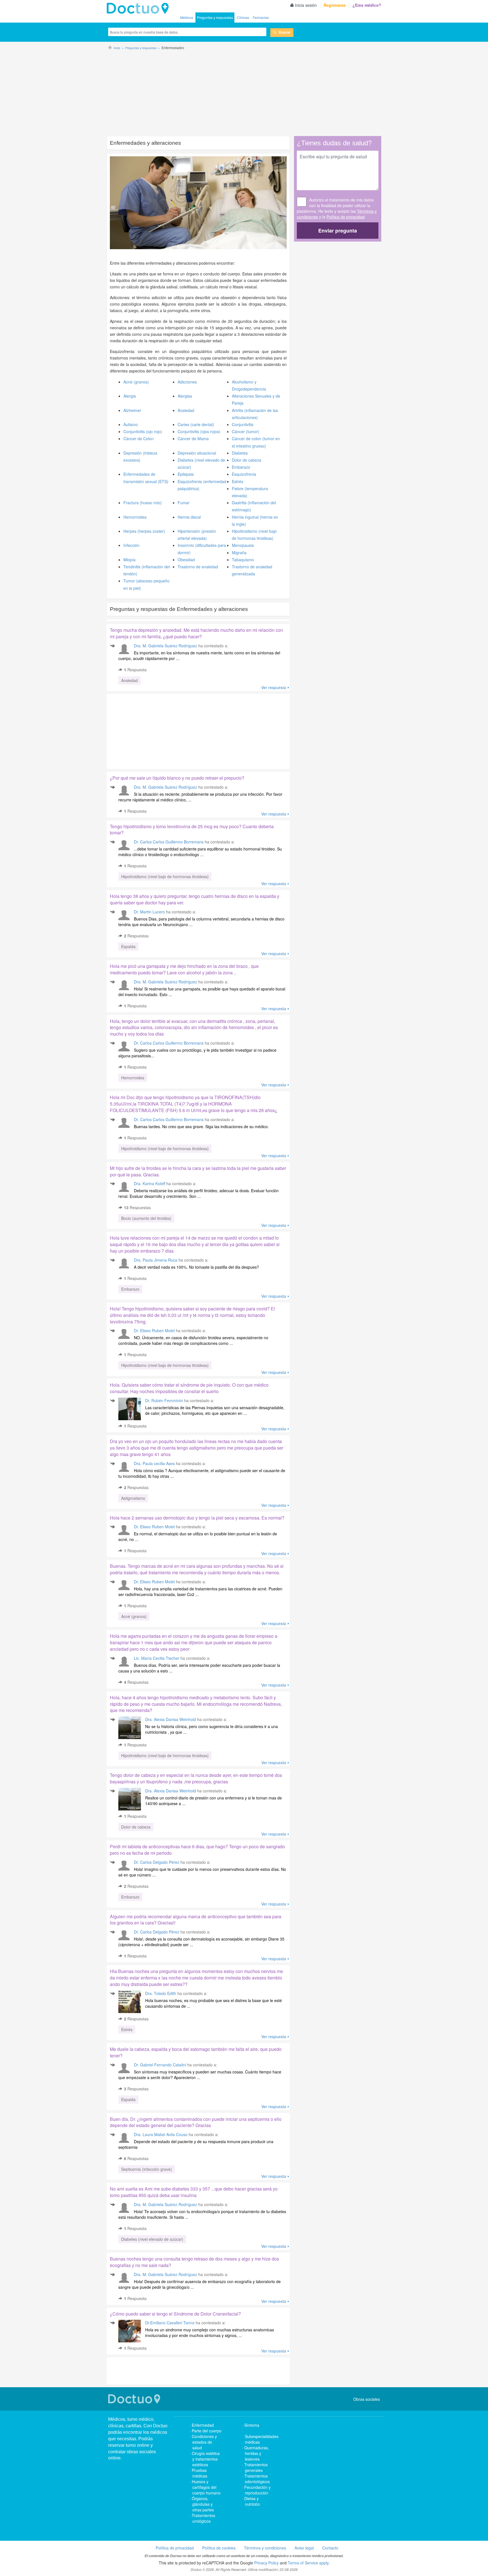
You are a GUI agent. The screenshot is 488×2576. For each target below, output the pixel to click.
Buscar (285, 32)
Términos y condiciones (265, 2548)
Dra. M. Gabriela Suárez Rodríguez (165, 646)
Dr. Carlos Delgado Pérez (157, 1862)
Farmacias (261, 17)
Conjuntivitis (243, 424)
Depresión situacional (197, 453)
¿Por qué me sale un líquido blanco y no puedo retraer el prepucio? (177, 778)
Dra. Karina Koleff (150, 1183)
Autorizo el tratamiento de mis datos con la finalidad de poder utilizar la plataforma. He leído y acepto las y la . (337, 208)
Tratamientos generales (256, 2467)
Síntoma (252, 2425)
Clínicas (243, 17)
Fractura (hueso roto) (143, 503)
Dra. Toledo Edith (161, 1993)
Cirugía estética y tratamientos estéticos (206, 2459)
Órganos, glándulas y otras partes (203, 2504)
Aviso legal (304, 2548)
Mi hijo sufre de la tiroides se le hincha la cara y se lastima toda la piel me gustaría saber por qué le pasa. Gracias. (198, 1171)
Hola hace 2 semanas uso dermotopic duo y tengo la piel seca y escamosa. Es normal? (197, 1518)
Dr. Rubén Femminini (164, 1400)
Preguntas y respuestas (215, 17)
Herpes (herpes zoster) (144, 531)
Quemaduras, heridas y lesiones (257, 2453)
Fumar (184, 503)
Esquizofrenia (244, 474)
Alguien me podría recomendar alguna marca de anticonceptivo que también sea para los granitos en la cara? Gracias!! (196, 1920)
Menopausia (243, 545)
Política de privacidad (346, 217)
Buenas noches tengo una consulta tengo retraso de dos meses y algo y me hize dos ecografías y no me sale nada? (194, 2262)
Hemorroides (135, 517)
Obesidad (186, 560)
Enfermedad (203, 2425)
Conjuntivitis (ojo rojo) (143, 431)
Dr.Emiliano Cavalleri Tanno (170, 2323)
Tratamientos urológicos (203, 2518)
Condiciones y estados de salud (204, 2442)
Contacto (330, 2548)
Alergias (185, 396)
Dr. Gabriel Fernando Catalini (160, 2065)
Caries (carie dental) (196, 424)
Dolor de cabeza (247, 460)
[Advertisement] (244, 91)
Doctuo (135, 2399)
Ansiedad (186, 410)
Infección (131, 545)
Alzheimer (132, 410)
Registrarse (335, 5)
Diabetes (240, 453)
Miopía (129, 560)
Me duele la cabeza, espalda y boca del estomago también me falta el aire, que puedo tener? (196, 2052)
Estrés (238, 481)
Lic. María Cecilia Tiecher (157, 1658)
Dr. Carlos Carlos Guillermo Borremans (169, 842)
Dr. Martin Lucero (149, 912)
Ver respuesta (274, 687)
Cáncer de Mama (193, 439)
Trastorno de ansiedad (198, 567)
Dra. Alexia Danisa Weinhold (171, 1719)
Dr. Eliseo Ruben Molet (154, 1330)
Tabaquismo (243, 560)
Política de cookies (219, 2548)
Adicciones (187, 382)
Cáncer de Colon (139, 439)
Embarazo (241, 467)
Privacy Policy (266, 2563)
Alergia (130, 396)
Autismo (131, 424)
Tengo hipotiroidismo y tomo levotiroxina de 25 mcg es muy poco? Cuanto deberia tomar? (192, 830)
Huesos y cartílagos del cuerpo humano (206, 2487)
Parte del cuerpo (207, 2431)
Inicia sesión (306, 5)
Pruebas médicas (200, 2473)
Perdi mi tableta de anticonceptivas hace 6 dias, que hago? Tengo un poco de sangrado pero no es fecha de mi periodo (197, 1850)
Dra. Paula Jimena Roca (156, 1260)
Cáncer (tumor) (246, 431)
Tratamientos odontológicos (257, 2479)
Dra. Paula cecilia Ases (155, 1463)
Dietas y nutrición (252, 2501)
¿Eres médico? (367, 5)
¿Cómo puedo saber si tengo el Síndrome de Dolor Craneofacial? (175, 2314)
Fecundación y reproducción (257, 2490)
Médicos (187, 17)
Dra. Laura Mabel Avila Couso (161, 2134)
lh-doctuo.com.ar (139, 8)
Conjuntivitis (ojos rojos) (199, 431)
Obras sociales (367, 2399)
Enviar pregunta (338, 231)
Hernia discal (189, 517)
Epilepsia (186, 474)
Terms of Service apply (308, 2563)
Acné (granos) (136, 382)
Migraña (239, 553)
